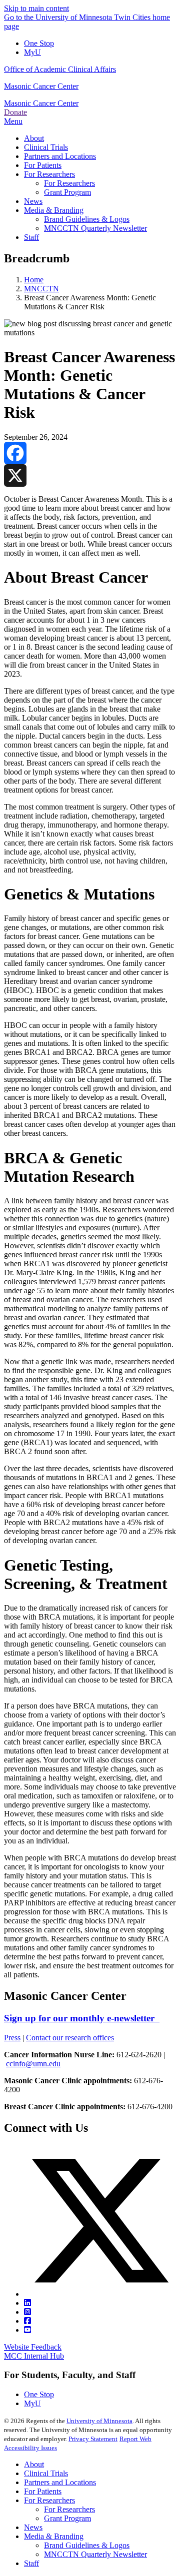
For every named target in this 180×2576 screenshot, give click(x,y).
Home (34, 280)
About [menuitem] (34, 138)
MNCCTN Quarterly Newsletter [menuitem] (95, 228)
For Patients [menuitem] (43, 165)
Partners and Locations (60, 2482)
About (34, 2464)
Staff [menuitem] (31, 237)
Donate (15, 112)
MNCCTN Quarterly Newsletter (95, 2554)
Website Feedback (33, 2347)
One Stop (39, 43)
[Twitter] (100, 2294)
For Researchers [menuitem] (49, 174)
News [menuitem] (33, 201)
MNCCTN (41, 289)
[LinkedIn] (27, 2303)
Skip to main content (36, 8)
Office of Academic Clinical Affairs (60, 69)
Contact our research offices (70, 2038)
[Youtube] (27, 2330)
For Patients (43, 2491)
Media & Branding (54, 2536)
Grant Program (67, 2518)
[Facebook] (90, 453)
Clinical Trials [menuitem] (46, 147)
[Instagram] (27, 2312)
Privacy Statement (93, 2439)
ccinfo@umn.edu (33, 2064)
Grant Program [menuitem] (67, 192)
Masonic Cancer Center (41, 86)
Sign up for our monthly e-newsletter (82, 2018)
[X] (90, 475)
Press (12, 2038)
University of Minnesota (99, 2421)
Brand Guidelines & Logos (87, 2545)
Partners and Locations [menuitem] (60, 156)
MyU (32, 52)
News (33, 2527)
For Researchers (49, 2500)
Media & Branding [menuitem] (54, 210)
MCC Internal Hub (34, 2356)
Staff (31, 2563)
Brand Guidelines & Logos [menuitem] (87, 219)
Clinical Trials (46, 2473)
